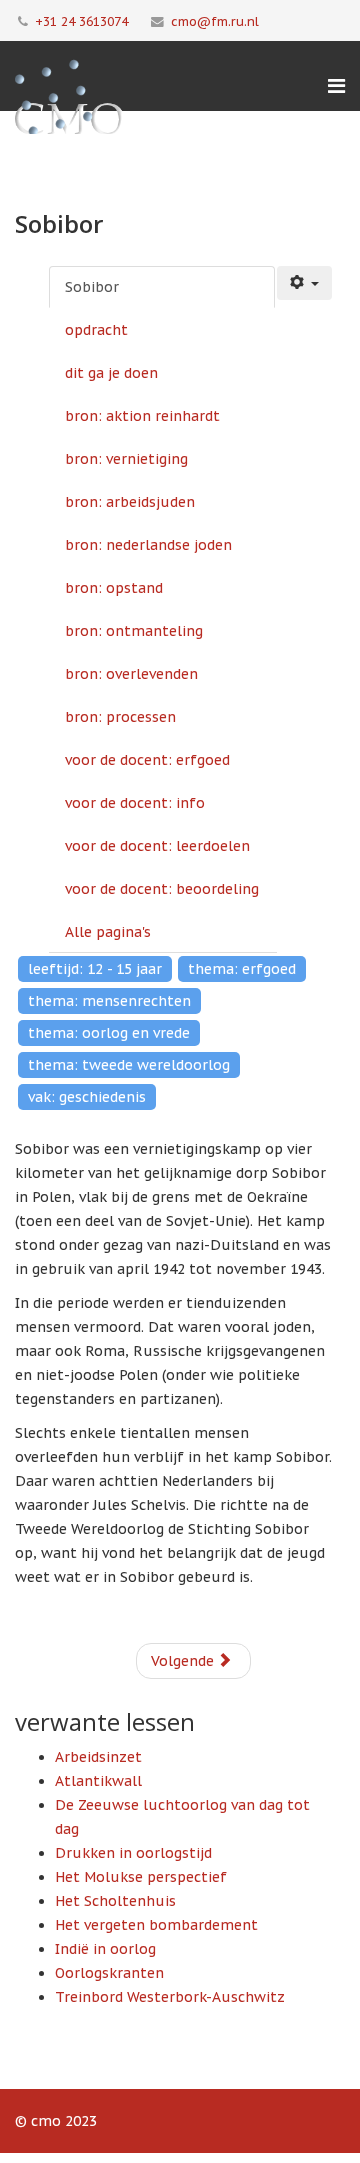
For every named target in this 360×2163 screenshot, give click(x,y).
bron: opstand (114, 588)
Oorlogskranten (109, 1973)
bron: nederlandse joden (148, 545)
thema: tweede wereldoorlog (129, 1065)
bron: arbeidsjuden (130, 502)
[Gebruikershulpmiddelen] (305, 283)
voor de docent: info (135, 803)
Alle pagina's (108, 932)
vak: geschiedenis (87, 1097)
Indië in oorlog (105, 1949)
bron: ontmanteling (134, 631)
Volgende (184, 1661)
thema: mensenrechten (109, 1001)
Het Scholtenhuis (115, 1901)
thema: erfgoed (242, 969)
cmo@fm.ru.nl (215, 21)
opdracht (96, 330)
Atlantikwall (98, 1781)
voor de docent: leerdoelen (157, 846)
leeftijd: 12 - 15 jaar (95, 969)
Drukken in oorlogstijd (133, 1853)
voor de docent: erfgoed (147, 760)
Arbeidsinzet (98, 1757)
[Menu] (336, 86)
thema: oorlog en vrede (109, 1033)
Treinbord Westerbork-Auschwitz (170, 1997)
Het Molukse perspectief (141, 1877)
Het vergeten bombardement (156, 1925)
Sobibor (92, 287)
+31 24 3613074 (81, 21)
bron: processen (120, 717)
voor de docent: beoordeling (162, 889)
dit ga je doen (111, 373)
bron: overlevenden (131, 674)
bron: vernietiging (126, 459)
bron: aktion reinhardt (142, 416)
